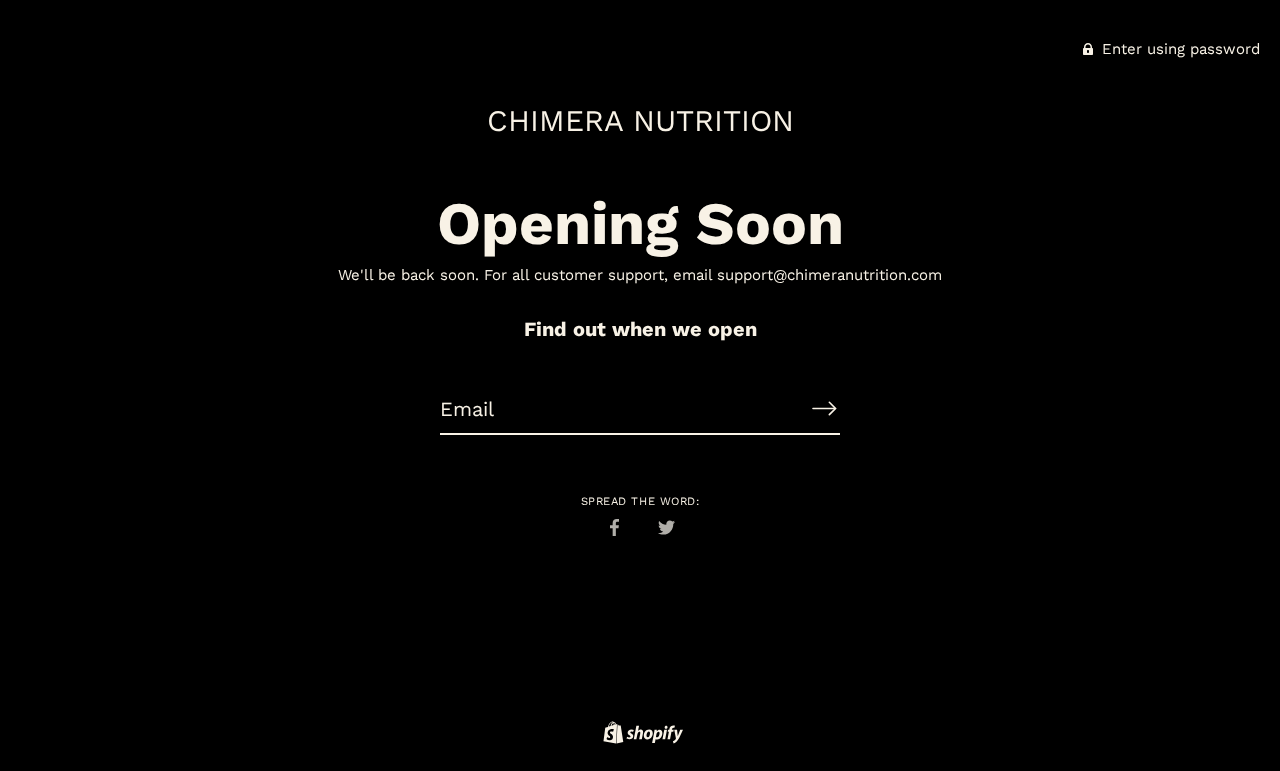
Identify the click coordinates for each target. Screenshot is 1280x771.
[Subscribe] (824, 408)
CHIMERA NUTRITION (640, 120)
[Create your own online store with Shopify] (640, 736)
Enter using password (1178, 49)
